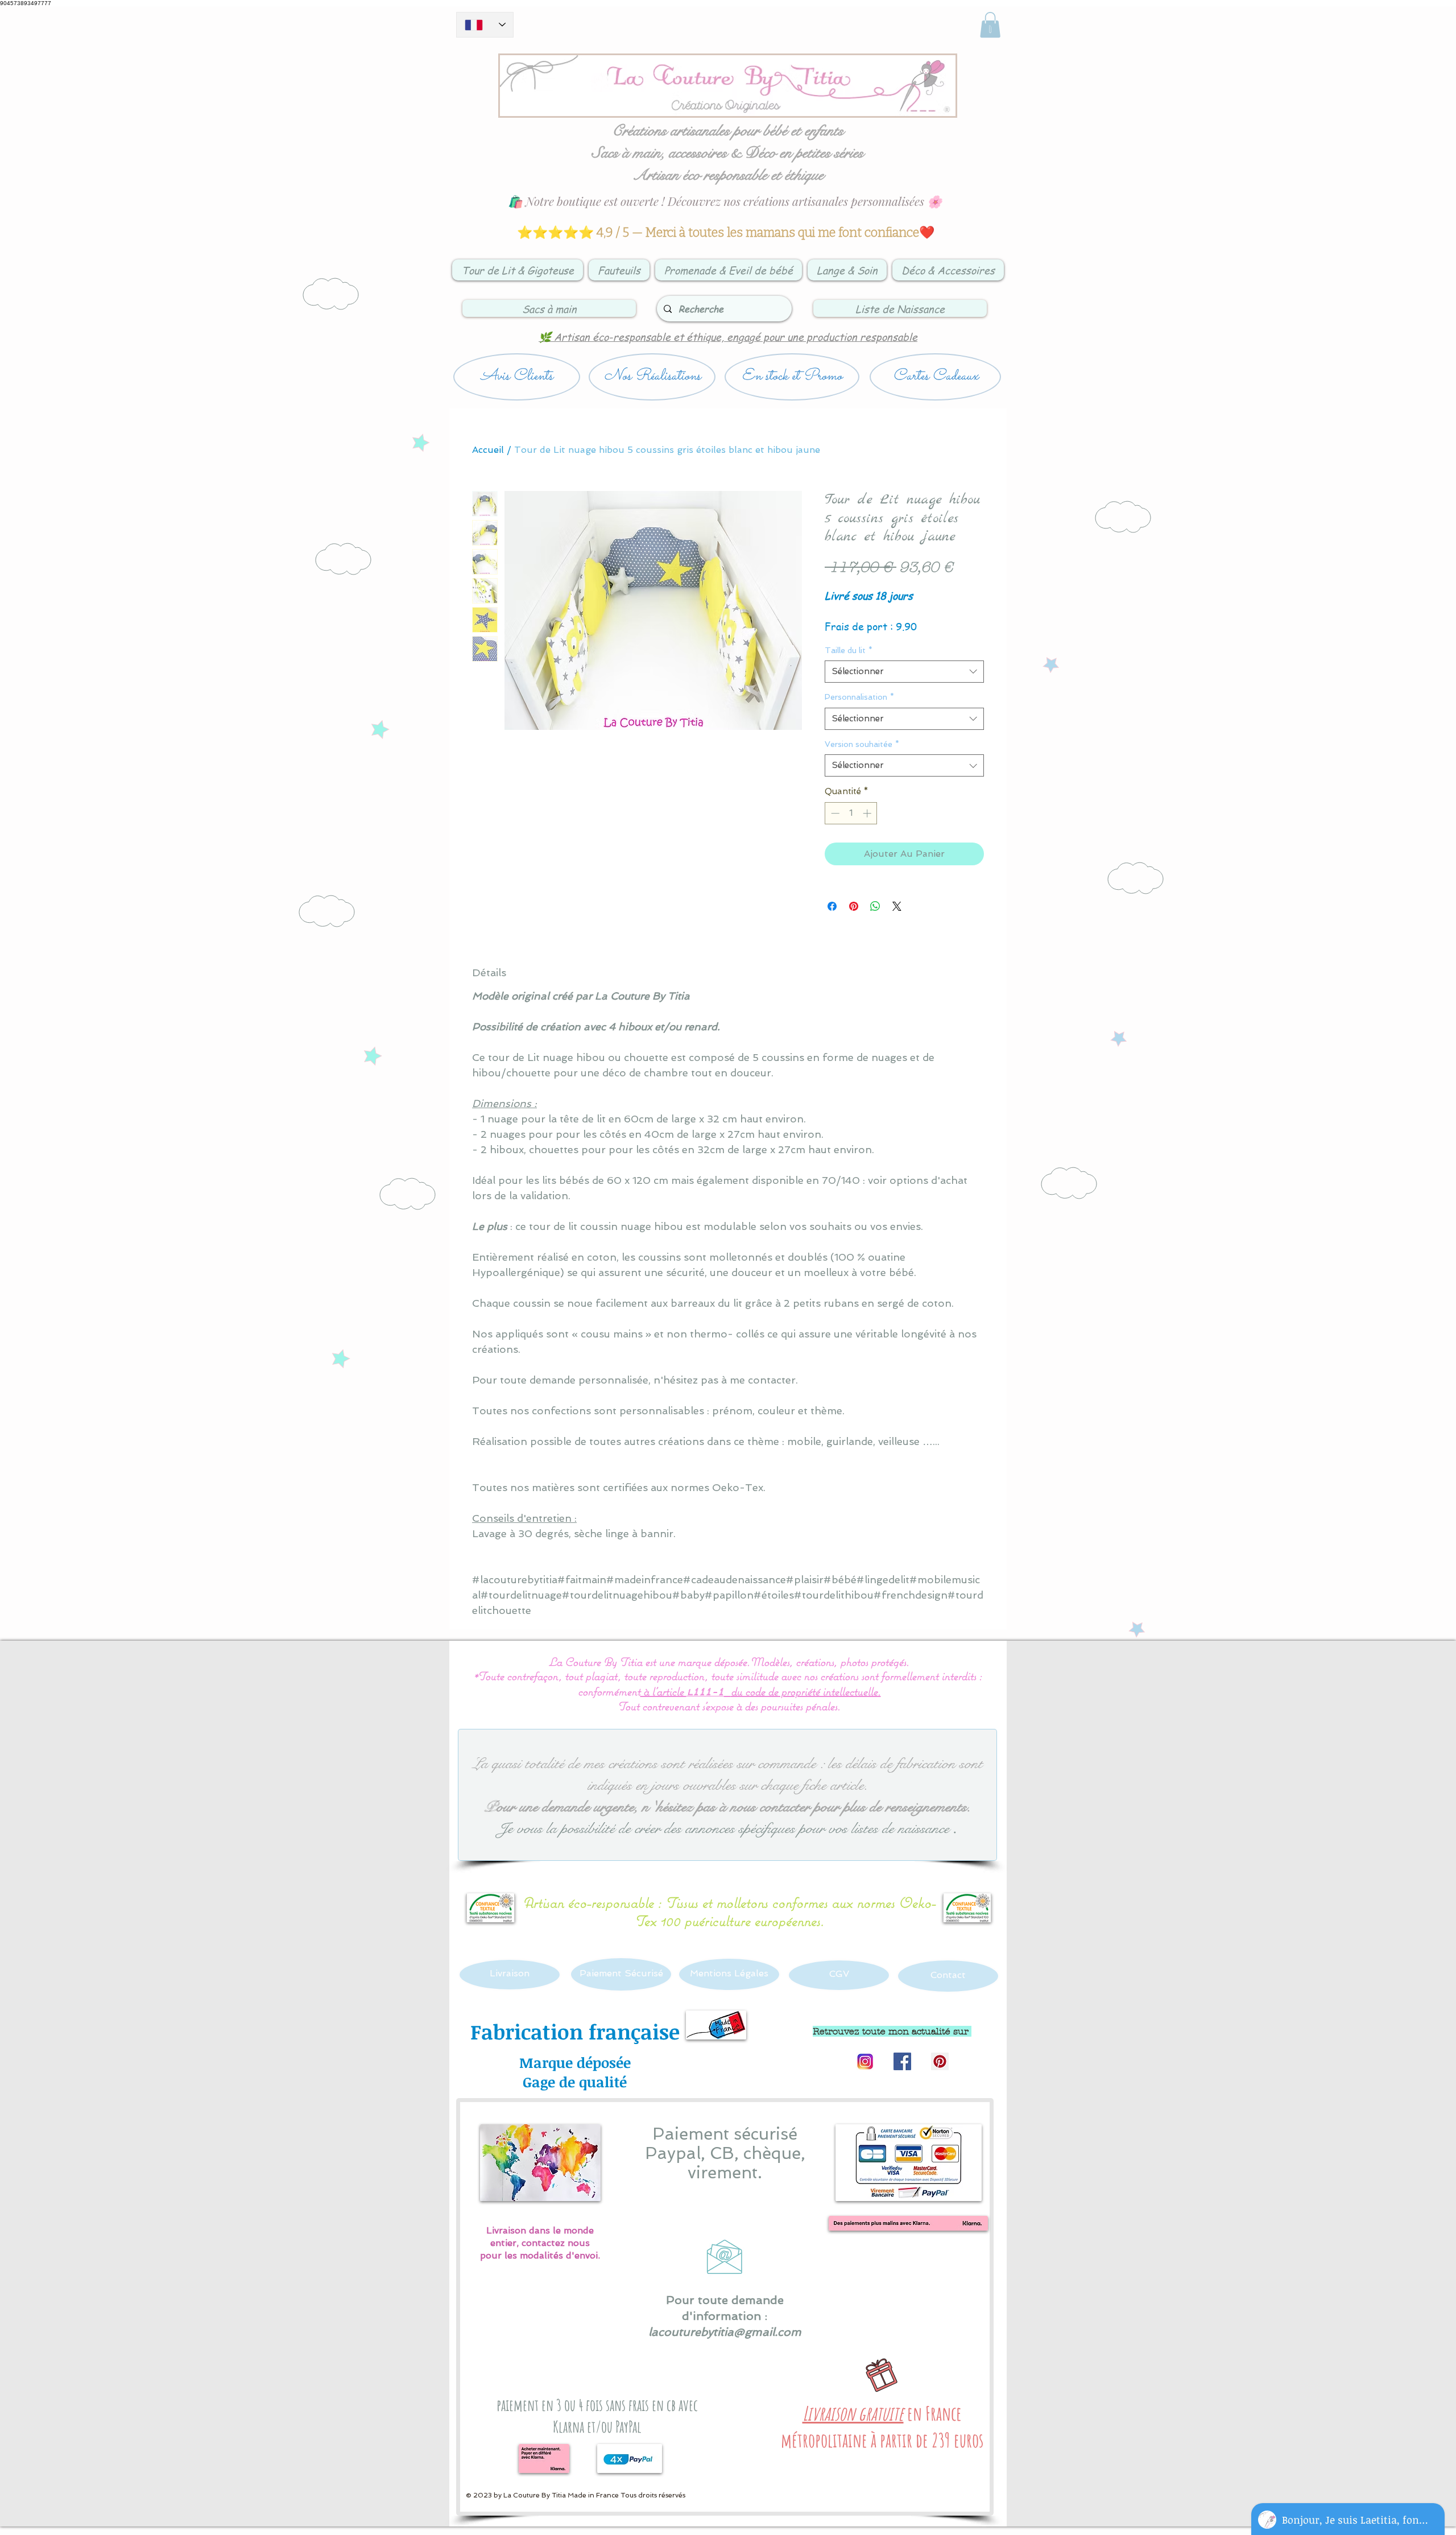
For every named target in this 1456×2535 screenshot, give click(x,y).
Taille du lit (849, 650)
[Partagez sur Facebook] (832, 906)
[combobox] (904, 672)
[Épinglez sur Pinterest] (854, 906)
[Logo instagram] (865, 2061)
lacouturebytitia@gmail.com (725, 2332)
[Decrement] (834, 813)
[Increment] (868, 813)
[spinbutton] (851, 813)
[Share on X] (897, 906)
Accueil (488, 450)
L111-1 (705, 1693)
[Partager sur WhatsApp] (875, 906)
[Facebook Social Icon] (902, 2061)
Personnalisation (859, 697)
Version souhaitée (862, 744)
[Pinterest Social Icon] (940, 2061)
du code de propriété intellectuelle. (806, 1691)
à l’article (663, 1691)
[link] (990, 25)
